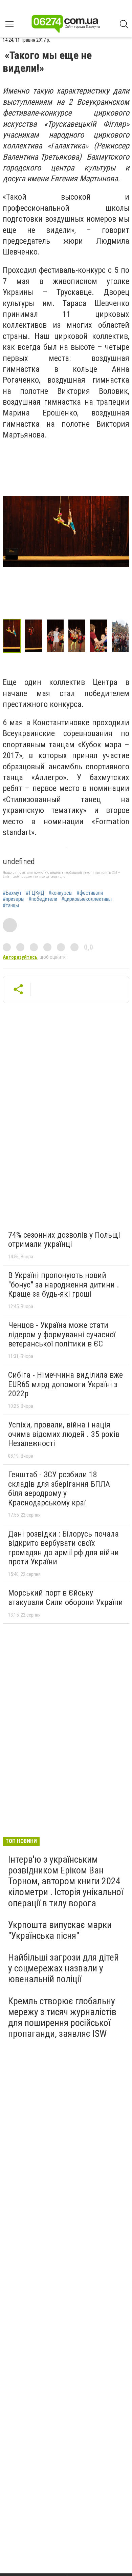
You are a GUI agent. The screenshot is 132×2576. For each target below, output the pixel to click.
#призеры (14, 899)
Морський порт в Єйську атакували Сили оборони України (65, 1598)
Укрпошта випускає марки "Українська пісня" (60, 1930)
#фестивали (90, 893)
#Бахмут (12, 893)
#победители (43, 899)
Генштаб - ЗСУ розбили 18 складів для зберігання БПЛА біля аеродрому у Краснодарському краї (59, 1489)
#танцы (11, 906)
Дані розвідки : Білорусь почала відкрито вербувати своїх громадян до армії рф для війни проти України (63, 1548)
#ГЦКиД (35, 893)
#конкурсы (60, 893)
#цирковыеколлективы (86, 899)
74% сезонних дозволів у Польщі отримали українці (64, 1240)
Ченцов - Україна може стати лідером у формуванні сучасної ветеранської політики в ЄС (62, 1334)
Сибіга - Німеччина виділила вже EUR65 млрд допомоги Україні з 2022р (65, 1384)
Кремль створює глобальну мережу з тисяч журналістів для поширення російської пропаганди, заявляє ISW (62, 2017)
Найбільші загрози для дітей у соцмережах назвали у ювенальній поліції (63, 1968)
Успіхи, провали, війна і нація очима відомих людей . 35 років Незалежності (64, 1434)
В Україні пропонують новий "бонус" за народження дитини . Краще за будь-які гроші (64, 1285)
